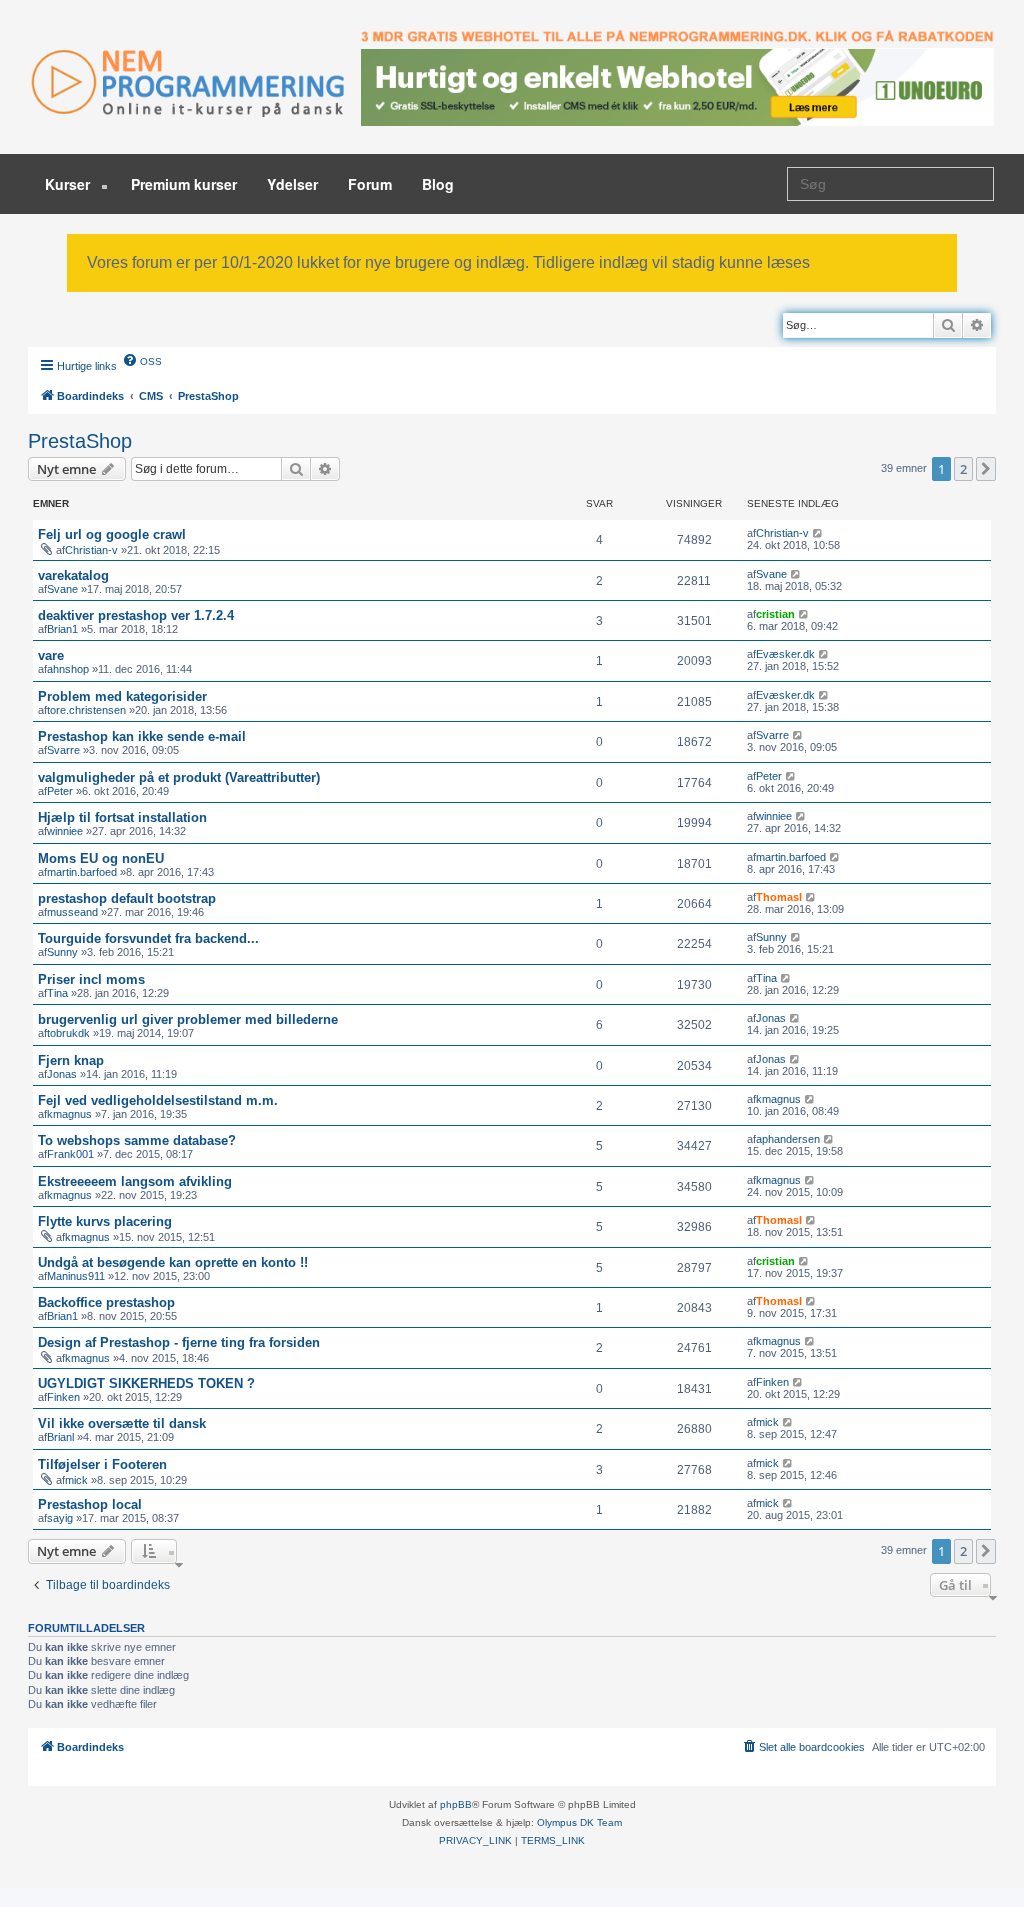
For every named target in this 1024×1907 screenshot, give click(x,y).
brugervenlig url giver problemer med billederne (188, 1019)
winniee (65, 831)
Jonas (771, 1018)
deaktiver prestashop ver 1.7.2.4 (136, 615)
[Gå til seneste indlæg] (818, 533)
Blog (438, 184)
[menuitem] (142, 360)
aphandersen (788, 1139)
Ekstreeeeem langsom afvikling (135, 1181)
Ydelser (292, 184)
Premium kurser (184, 184)
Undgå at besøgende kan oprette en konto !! (173, 1262)
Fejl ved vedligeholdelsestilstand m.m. (158, 1100)
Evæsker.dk (785, 654)
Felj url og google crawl (112, 534)
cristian (775, 614)
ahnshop (68, 669)
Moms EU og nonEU (101, 858)
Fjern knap (71, 1060)
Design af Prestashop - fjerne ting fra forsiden (179, 1342)
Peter (60, 791)
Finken (63, 1397)
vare (51, 655)
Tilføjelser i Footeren (102, 1464)
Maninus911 (76, 1276)
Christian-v (91, 550)
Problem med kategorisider (122, 696)
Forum (370, 184)
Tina (57, 993)
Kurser (69, 184)
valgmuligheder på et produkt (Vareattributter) (179, 777)
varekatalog (73, 575)
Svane (62, 589)
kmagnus (69, 1114)
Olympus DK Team (579, 1822)
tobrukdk (68, 1033)
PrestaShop (80, 441)
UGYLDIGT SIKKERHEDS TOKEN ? (146, 1383)
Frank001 (70, 1154)
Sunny (62, 952)
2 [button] (963, 469)
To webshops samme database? (137, 1140)
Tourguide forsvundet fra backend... (148, 938)
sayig (60, 1518)
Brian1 (62, 629)
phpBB (456, 1804)
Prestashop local (90, 1504)
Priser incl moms (91, 979)
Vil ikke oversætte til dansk (122, 1423)
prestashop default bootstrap (127, 898)
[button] (986, 469)
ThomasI (779, 897)
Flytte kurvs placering (105, 1221)
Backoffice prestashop (106, 1302)
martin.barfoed (82, 872)
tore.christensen (86, 710)
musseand (72, 912)
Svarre (63, 750)
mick (767, 1422)
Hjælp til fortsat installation (122, 817)
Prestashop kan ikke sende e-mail (142, 736)
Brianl (60, 1437)
